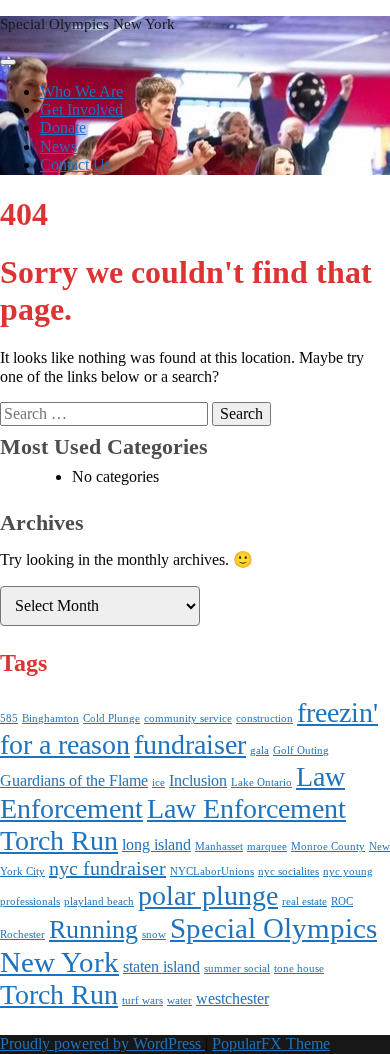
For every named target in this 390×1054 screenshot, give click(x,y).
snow (154, 934)
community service (188, 718)
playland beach (99, 901)
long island (156, 845)
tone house (299, 968)
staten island (161, 967)
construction (264, 718)
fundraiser (190, 744)
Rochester (22, 934)
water (179, 1000)
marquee (267, 846)
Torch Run (59, 994)
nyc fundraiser (107, 868)
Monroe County (328, 846)
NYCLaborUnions (212, 871)
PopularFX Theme (271, 1043)
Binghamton (50, 718)
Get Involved (81, 109)
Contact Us (75, 164)
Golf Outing (301, 750)
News (58, 146)
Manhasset (219, 846)
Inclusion (198, 781)
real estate (304, 901)
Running (93, 929)
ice (158, 782)
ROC (342, 901)
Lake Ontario (261, 782)
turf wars (142, 1000)
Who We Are (81, 91)
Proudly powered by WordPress (102, 1043)
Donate (63, 127)
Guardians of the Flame (74, 781)
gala (259, 750)
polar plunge (208, 895)
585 (9, 718)
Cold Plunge (111, 718)
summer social (237, 968)
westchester (232, 999)
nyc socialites (288, 871)
